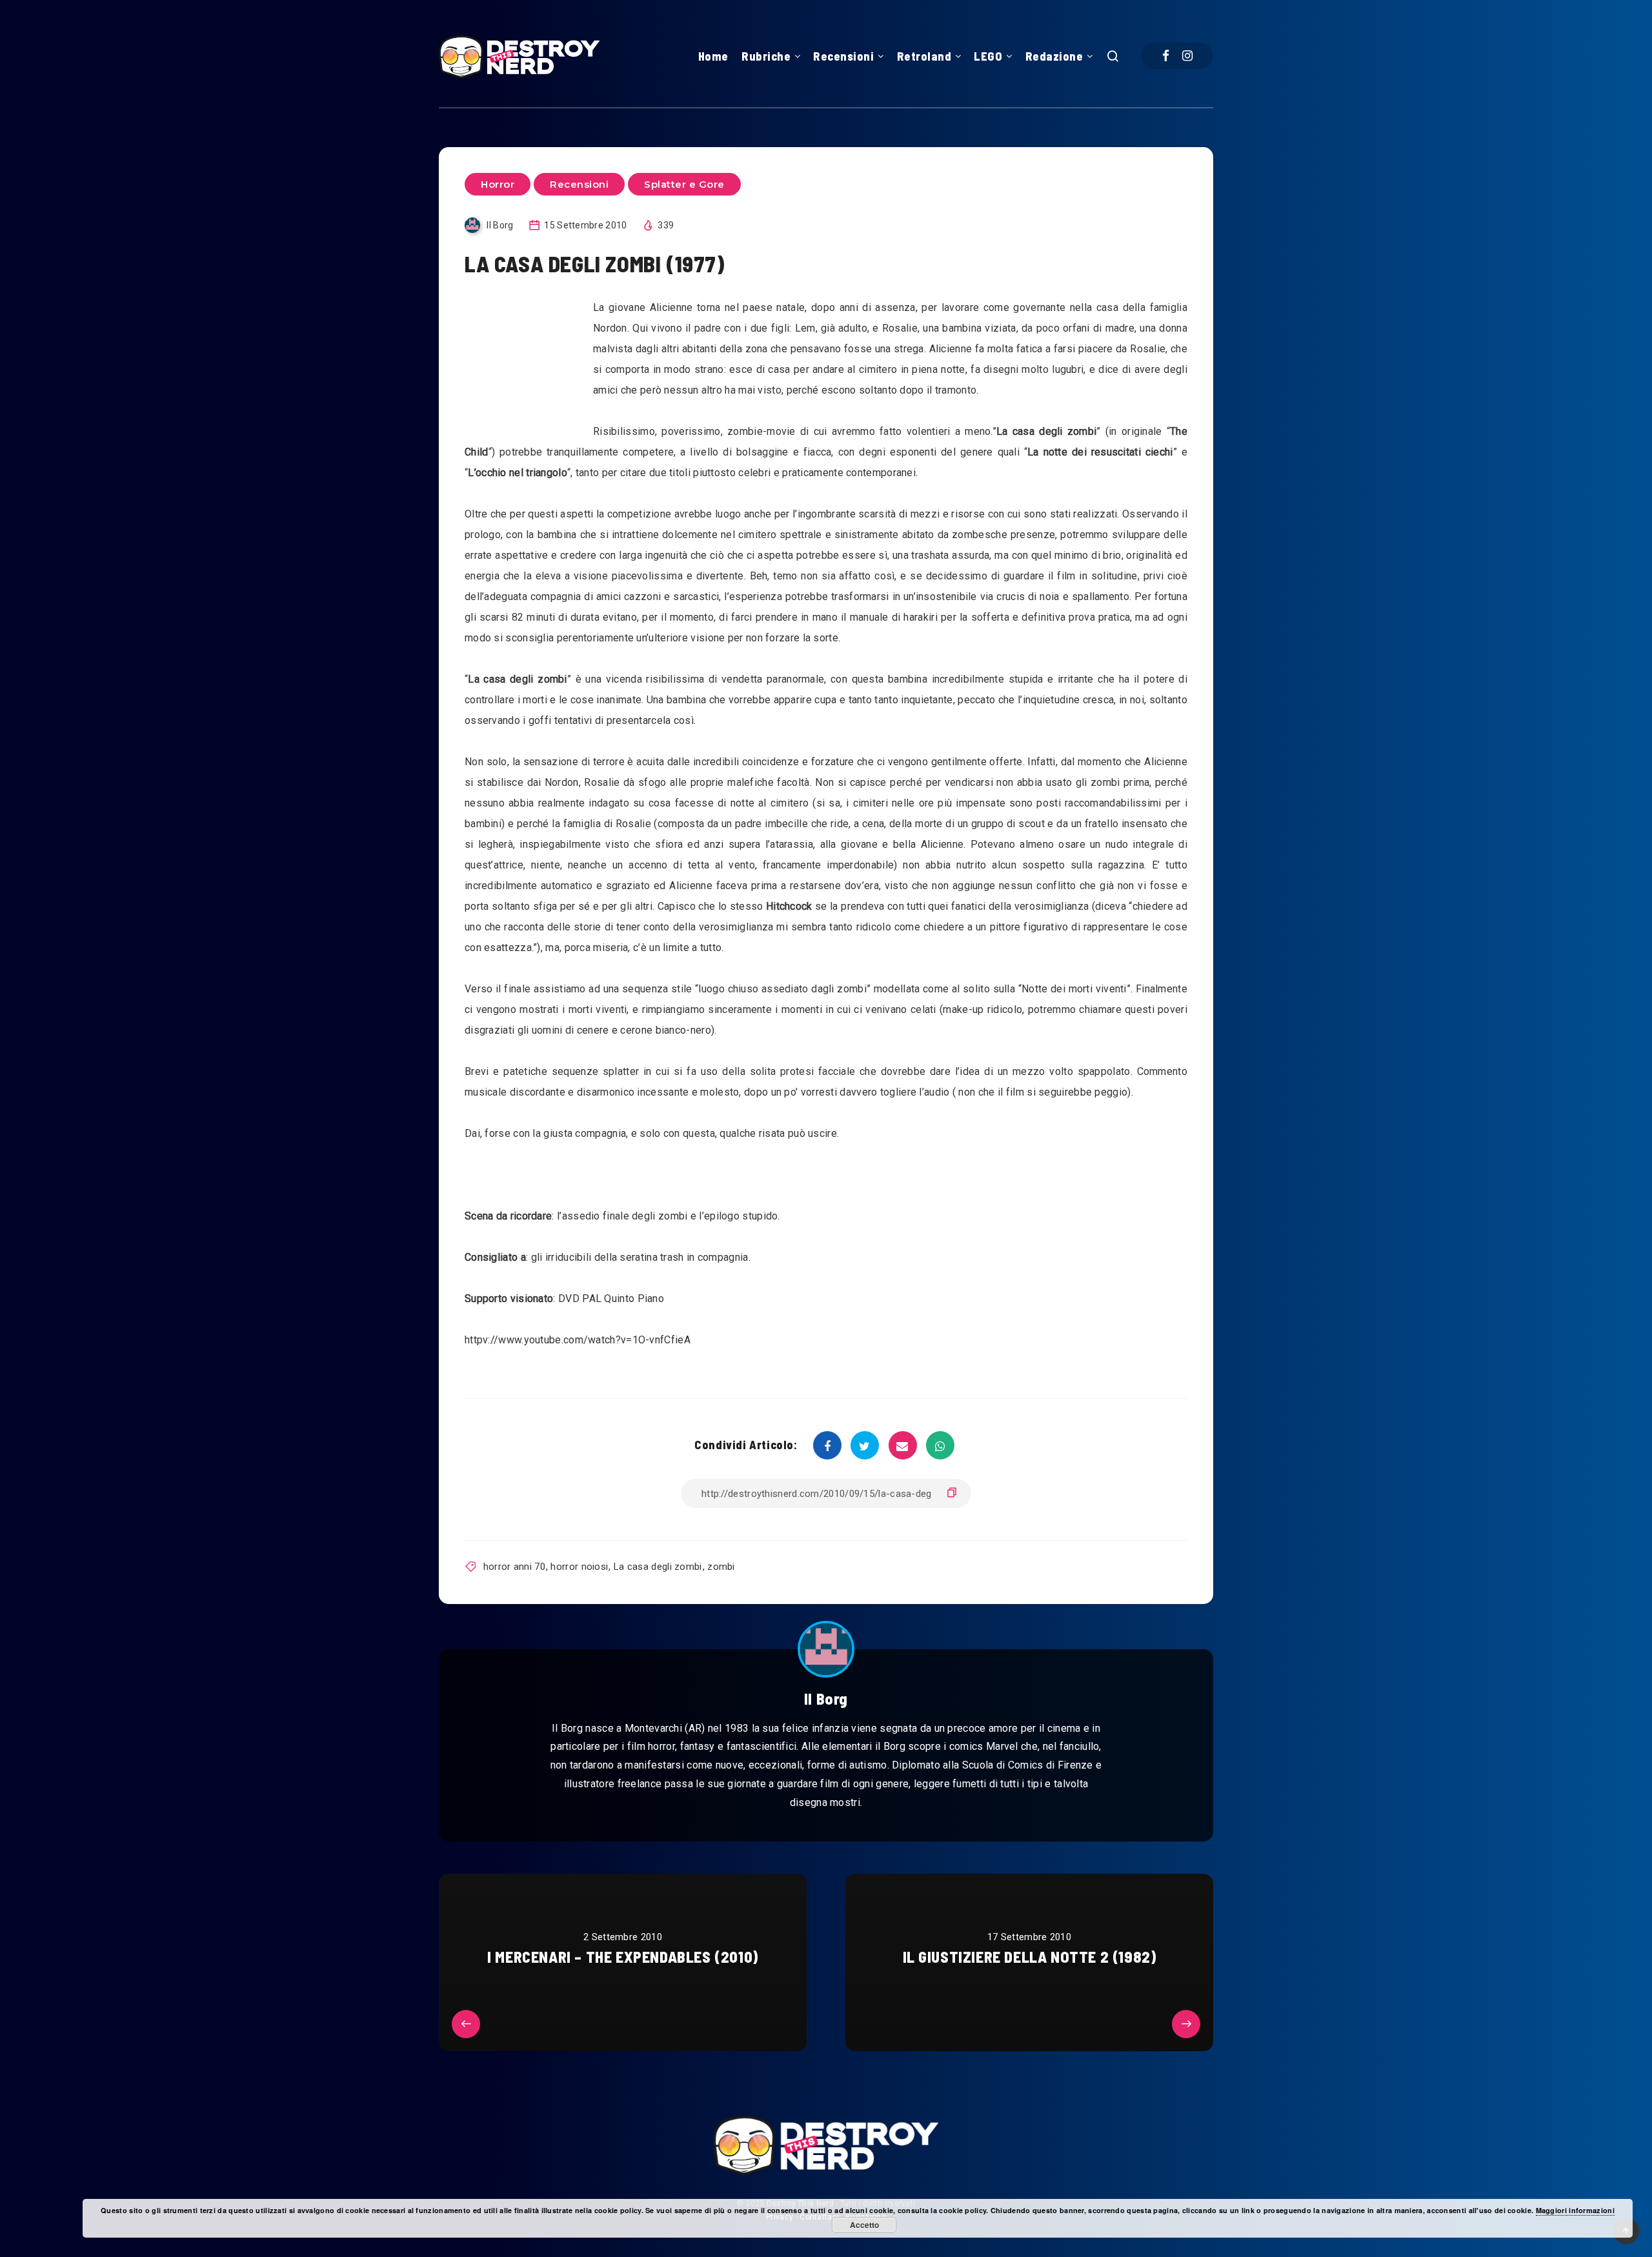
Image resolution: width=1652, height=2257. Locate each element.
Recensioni (843, 56)
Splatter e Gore (684, 184)
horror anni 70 (514, 1567)
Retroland (924, 56)
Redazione (1054, 56)
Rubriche (766, 56)
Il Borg (826, 1699)
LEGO (988, 56)
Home (713, 56)
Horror (498, 184)
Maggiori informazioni (1575, 2210)
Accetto (864, 2225)
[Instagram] (1187, 56)
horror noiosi (579, 1567)
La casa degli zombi (658, 1567)
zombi (721, 1567)
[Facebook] (1166, 56)
